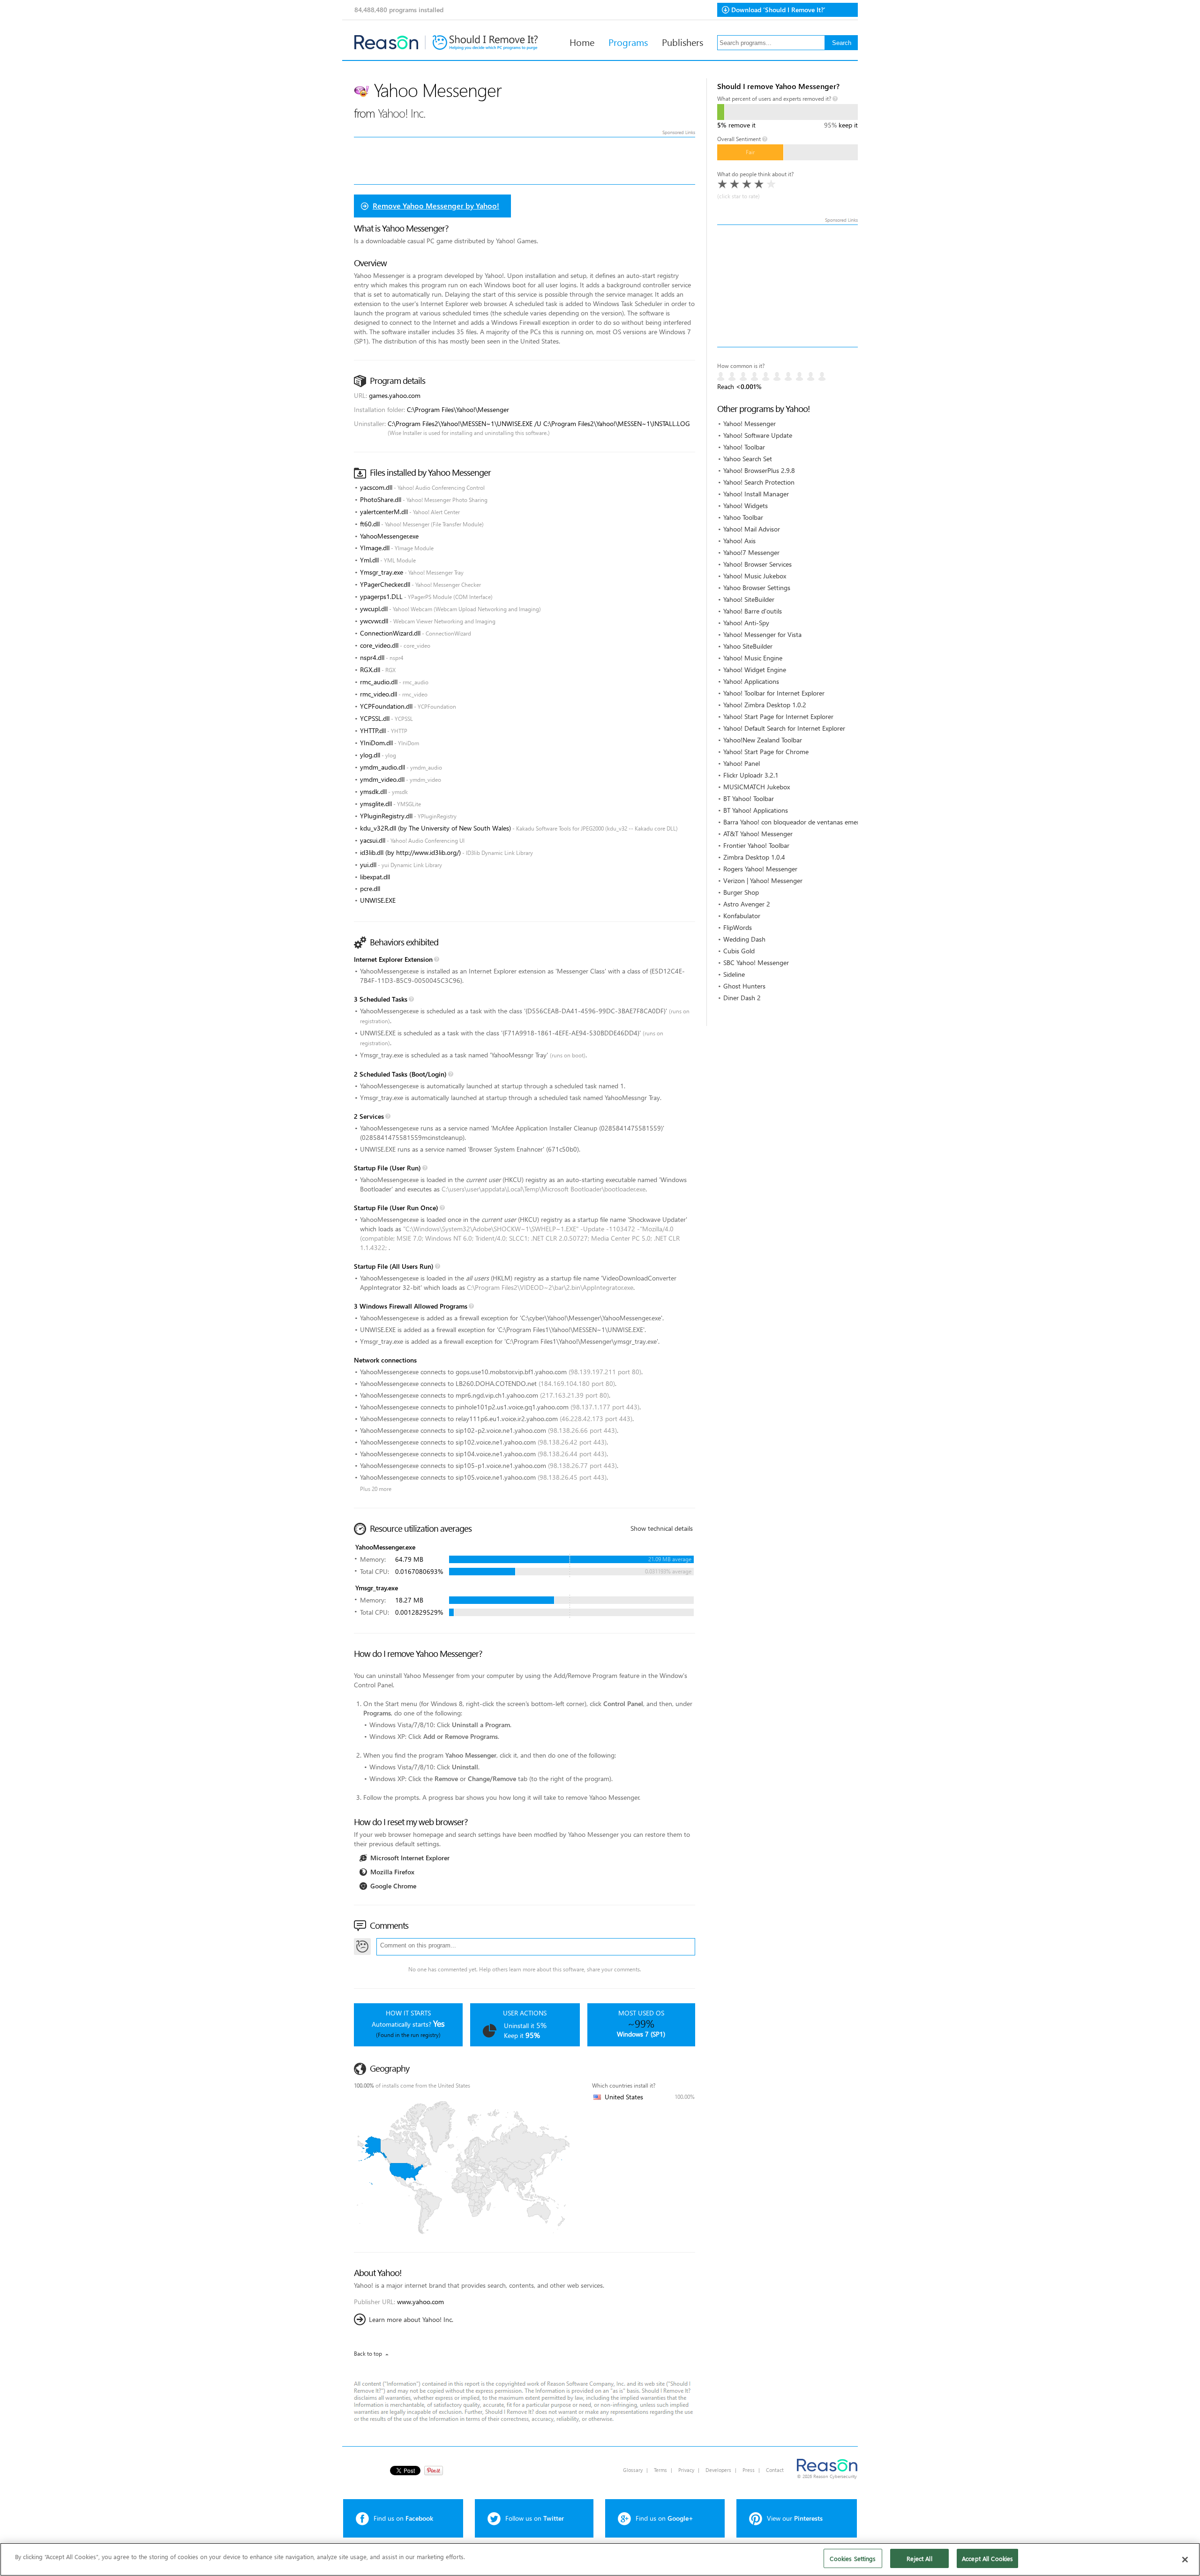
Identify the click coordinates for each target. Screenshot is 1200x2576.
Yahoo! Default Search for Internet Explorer (784, 728)
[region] (600, 2559)
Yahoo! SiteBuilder (749, 599)
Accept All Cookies (987, 2558)
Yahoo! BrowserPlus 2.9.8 (759, 470)
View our (795, 2518)
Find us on (403, 2518)
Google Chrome (393, 1886)
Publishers (682, 42)
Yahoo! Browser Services (757, 564)
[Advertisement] (787, 286)
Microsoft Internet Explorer (410, 1858)
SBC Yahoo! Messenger (756, 962)
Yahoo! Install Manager (756, 494)
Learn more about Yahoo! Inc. (411, 2319)
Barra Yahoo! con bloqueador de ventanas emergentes (801, 822)
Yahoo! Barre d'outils (753, 611)
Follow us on (535, 2518)
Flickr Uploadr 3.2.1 (751, 775)
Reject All (919, 2558)
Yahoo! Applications (751, 681)
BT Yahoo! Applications (756, 810)
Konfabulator (742, 916)
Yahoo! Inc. (402, 113)
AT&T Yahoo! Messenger (758, 834)
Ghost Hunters (744, 986)
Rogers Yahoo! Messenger (760, 869)
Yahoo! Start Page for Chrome (766, 752)
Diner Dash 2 (742, 998)
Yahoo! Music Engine (753, 658)
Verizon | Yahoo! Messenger (763, 880)
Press (749, 2470)
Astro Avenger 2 (747, 904)
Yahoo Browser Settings (757, 588)
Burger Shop (741, 892)
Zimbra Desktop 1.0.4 (754, 857)
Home (582, 42)
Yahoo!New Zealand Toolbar (763, 740)
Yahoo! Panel (742, 763)
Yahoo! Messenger (750, 423)
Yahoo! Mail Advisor (752, 529)
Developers (718, 2470)
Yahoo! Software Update (758, 435)
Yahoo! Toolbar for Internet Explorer (774, 693)
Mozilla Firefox (392, 1872)
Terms (660, 2470)
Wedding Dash (744, 939)
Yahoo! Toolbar (744, 447)
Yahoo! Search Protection (759, 482)
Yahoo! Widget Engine (755, 670)
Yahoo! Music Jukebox (755, 576)
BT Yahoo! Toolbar (749, 798)
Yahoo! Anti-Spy (746, 623)
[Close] (1185, 2560)
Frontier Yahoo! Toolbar (756, 845)
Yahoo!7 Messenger (751, 552)
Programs (628, 42)
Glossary (633, 2470)
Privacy (686, 2470)
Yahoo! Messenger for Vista (762, 634)
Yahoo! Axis (739, 541)
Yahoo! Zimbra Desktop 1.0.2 (765, 705)
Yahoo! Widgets (746, 505)
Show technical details (662, 1528)
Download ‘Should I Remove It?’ (778, 10)
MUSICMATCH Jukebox (757, 787)
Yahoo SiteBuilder (748, 646)
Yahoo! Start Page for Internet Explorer (778, 716)
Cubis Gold (739, 951)
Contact (775, 2470)
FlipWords (738, 927)
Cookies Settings (853, 2558)
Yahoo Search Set (748, 459)
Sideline (734, 974)
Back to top (368, 2354)
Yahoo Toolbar (743, 517)
